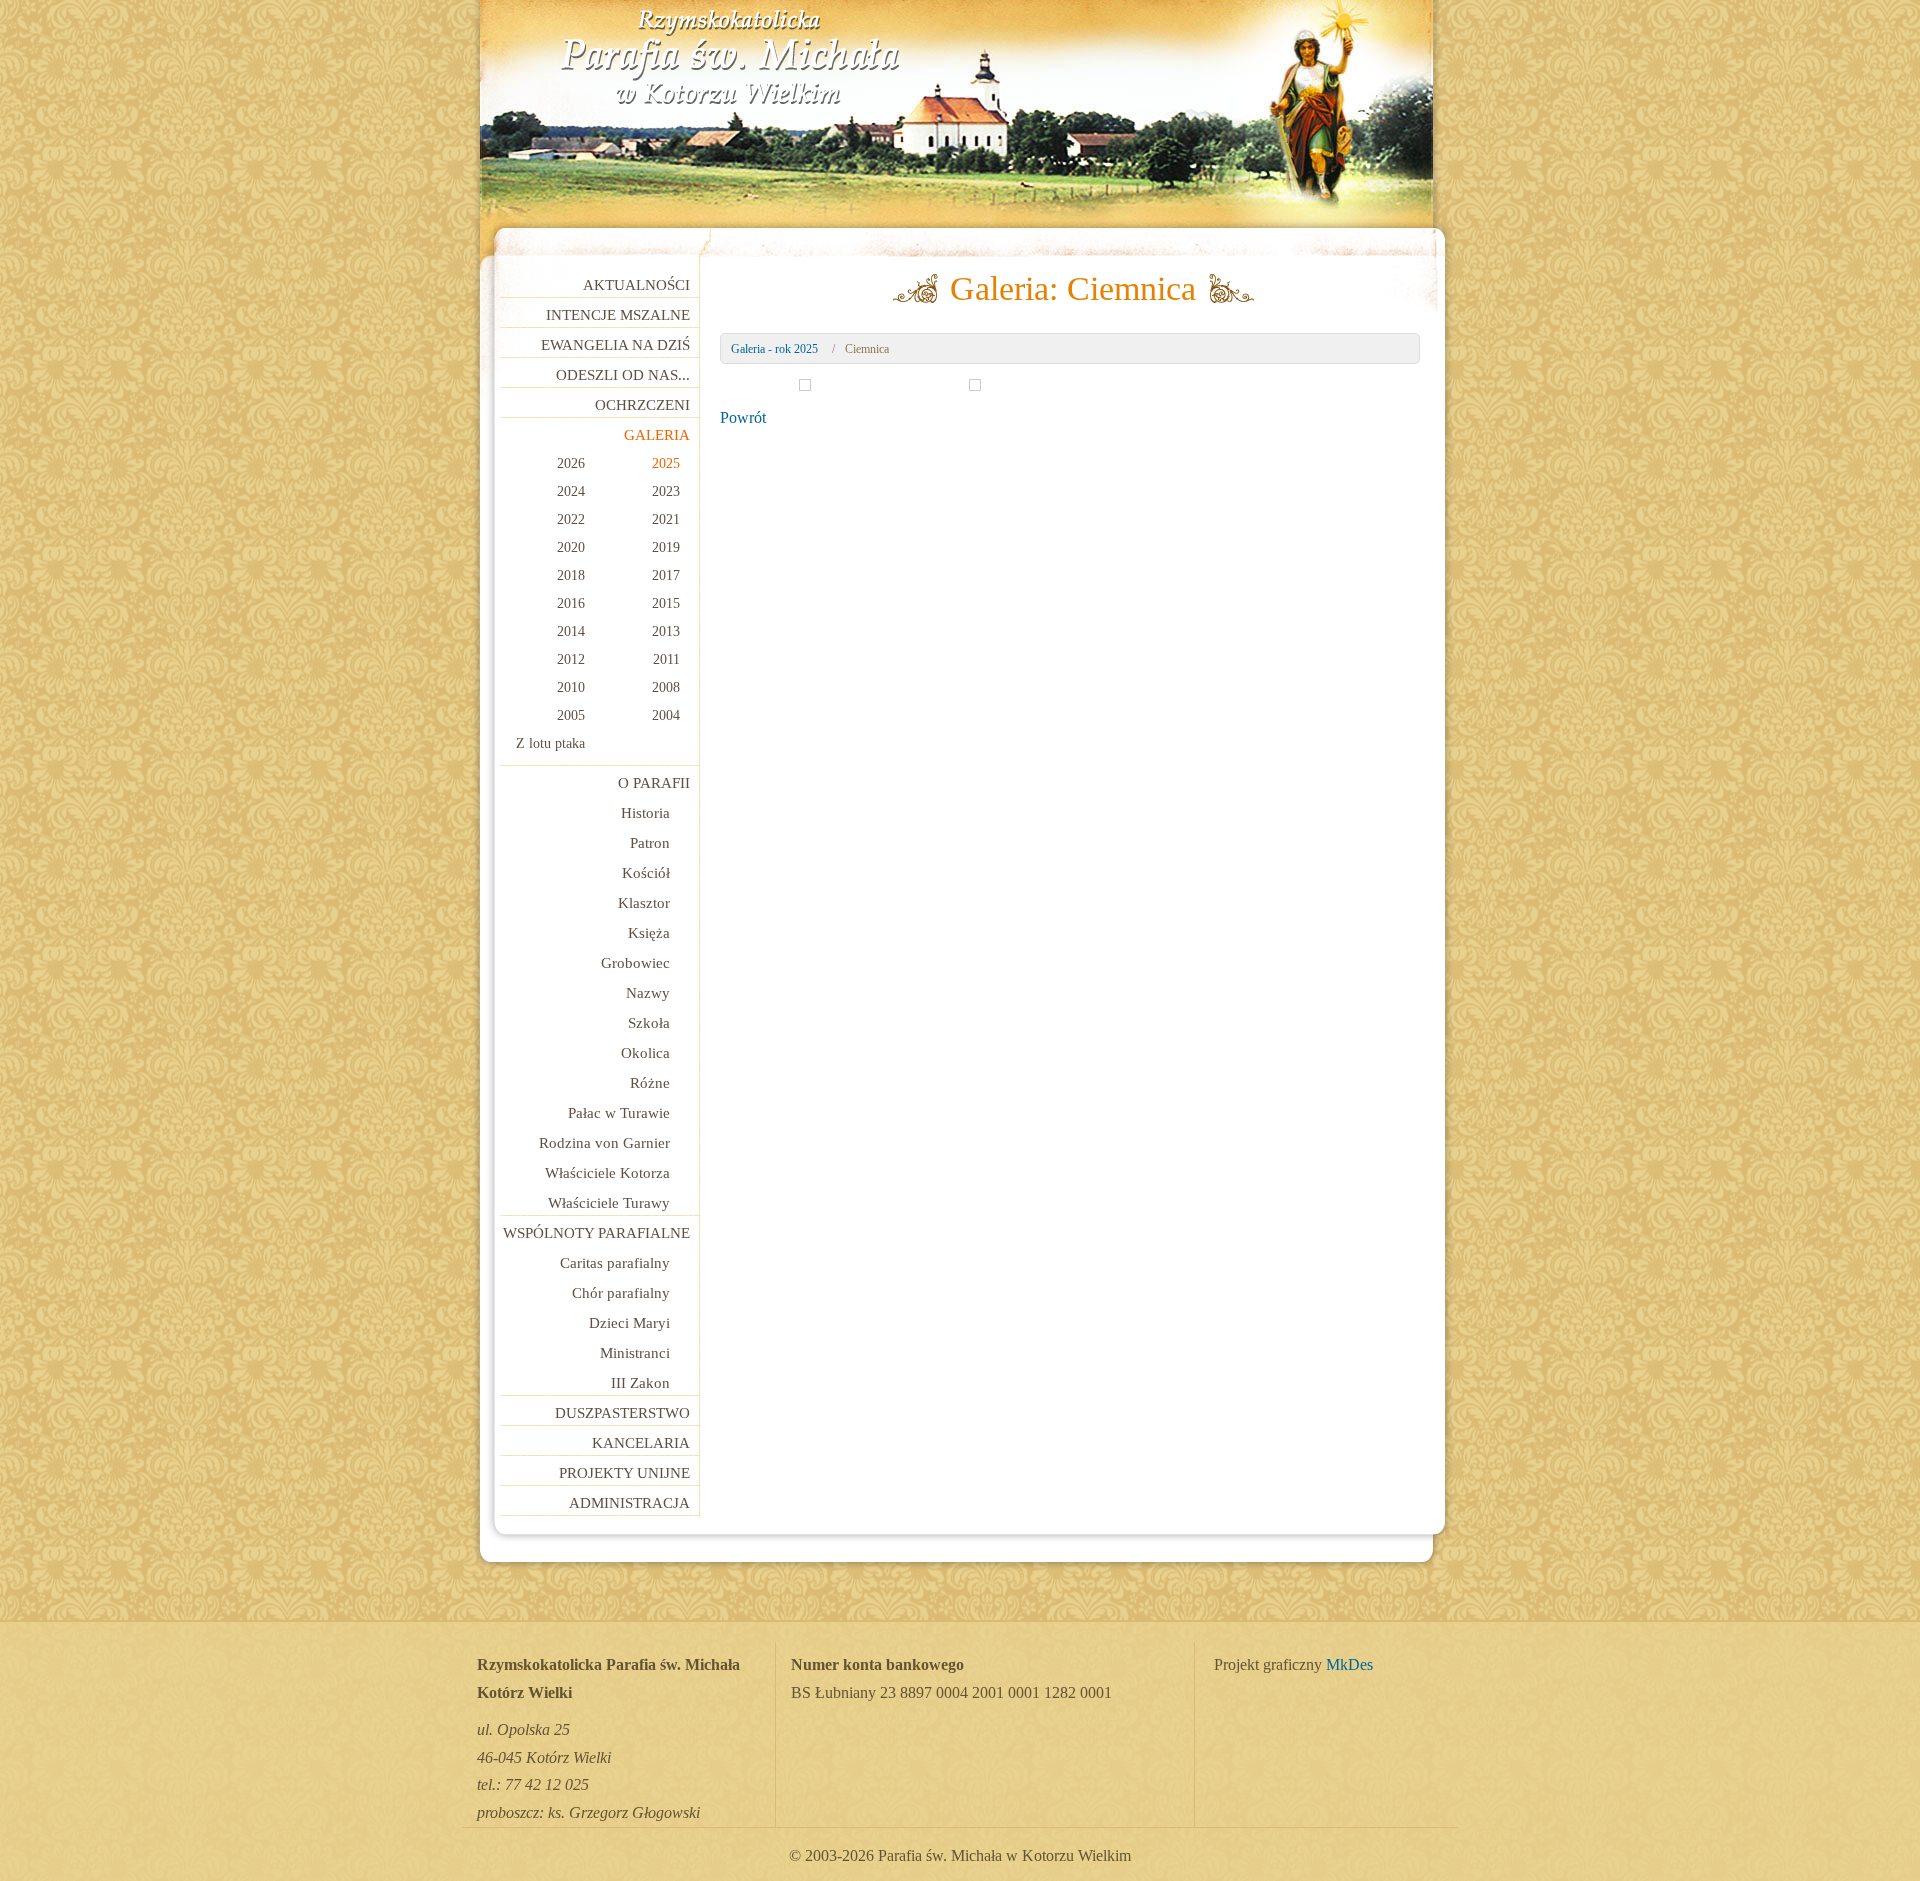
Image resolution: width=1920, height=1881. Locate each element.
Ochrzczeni (642, 405)
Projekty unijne (624, 1473)
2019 (666, 547)
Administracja (629, 1503)
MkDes (1349, 1665)
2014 (571, 631)
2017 (666, 575)
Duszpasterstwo (622, 1413)
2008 (666, 687)
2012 (571, 659)
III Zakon (640, 1383)
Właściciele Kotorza (607, 1173)
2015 (666, 603)
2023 (666, 491)
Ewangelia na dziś (615, 345)
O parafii (654, 783)
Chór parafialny (621, 1293)
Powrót (743, 417)
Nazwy (648, 993)
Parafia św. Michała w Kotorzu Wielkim (730, 58)
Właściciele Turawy (609, 1203)
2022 (571, 519)
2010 (571, 687)
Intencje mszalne (618, 315)
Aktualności (636, 285)
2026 (571, 463)
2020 (571, 547)
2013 (666, 631)
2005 (571, 715)
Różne (650, 1083)
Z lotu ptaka (550, 743)
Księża (649, 933)
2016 (571, 603)
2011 (666, 659)
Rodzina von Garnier (604, 1143)
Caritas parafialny (615, 1263)
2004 (666, 715)
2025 (666, 463)
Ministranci (635, 1353)
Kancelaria (641, 1443)
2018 (571, 575)
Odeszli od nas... (623, 375)
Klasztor (644, 903)
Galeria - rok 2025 (774, 349)
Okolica (645, 1053)
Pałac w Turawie (619, 1113)
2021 (666, 519)
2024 (571, 491)
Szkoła (649, 1023)
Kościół (646, 873)
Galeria (657, 435)
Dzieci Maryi (629, 1323)
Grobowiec (635, 963)
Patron (650, 843)
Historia (645, 813)
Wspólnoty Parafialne (596, 1233)
